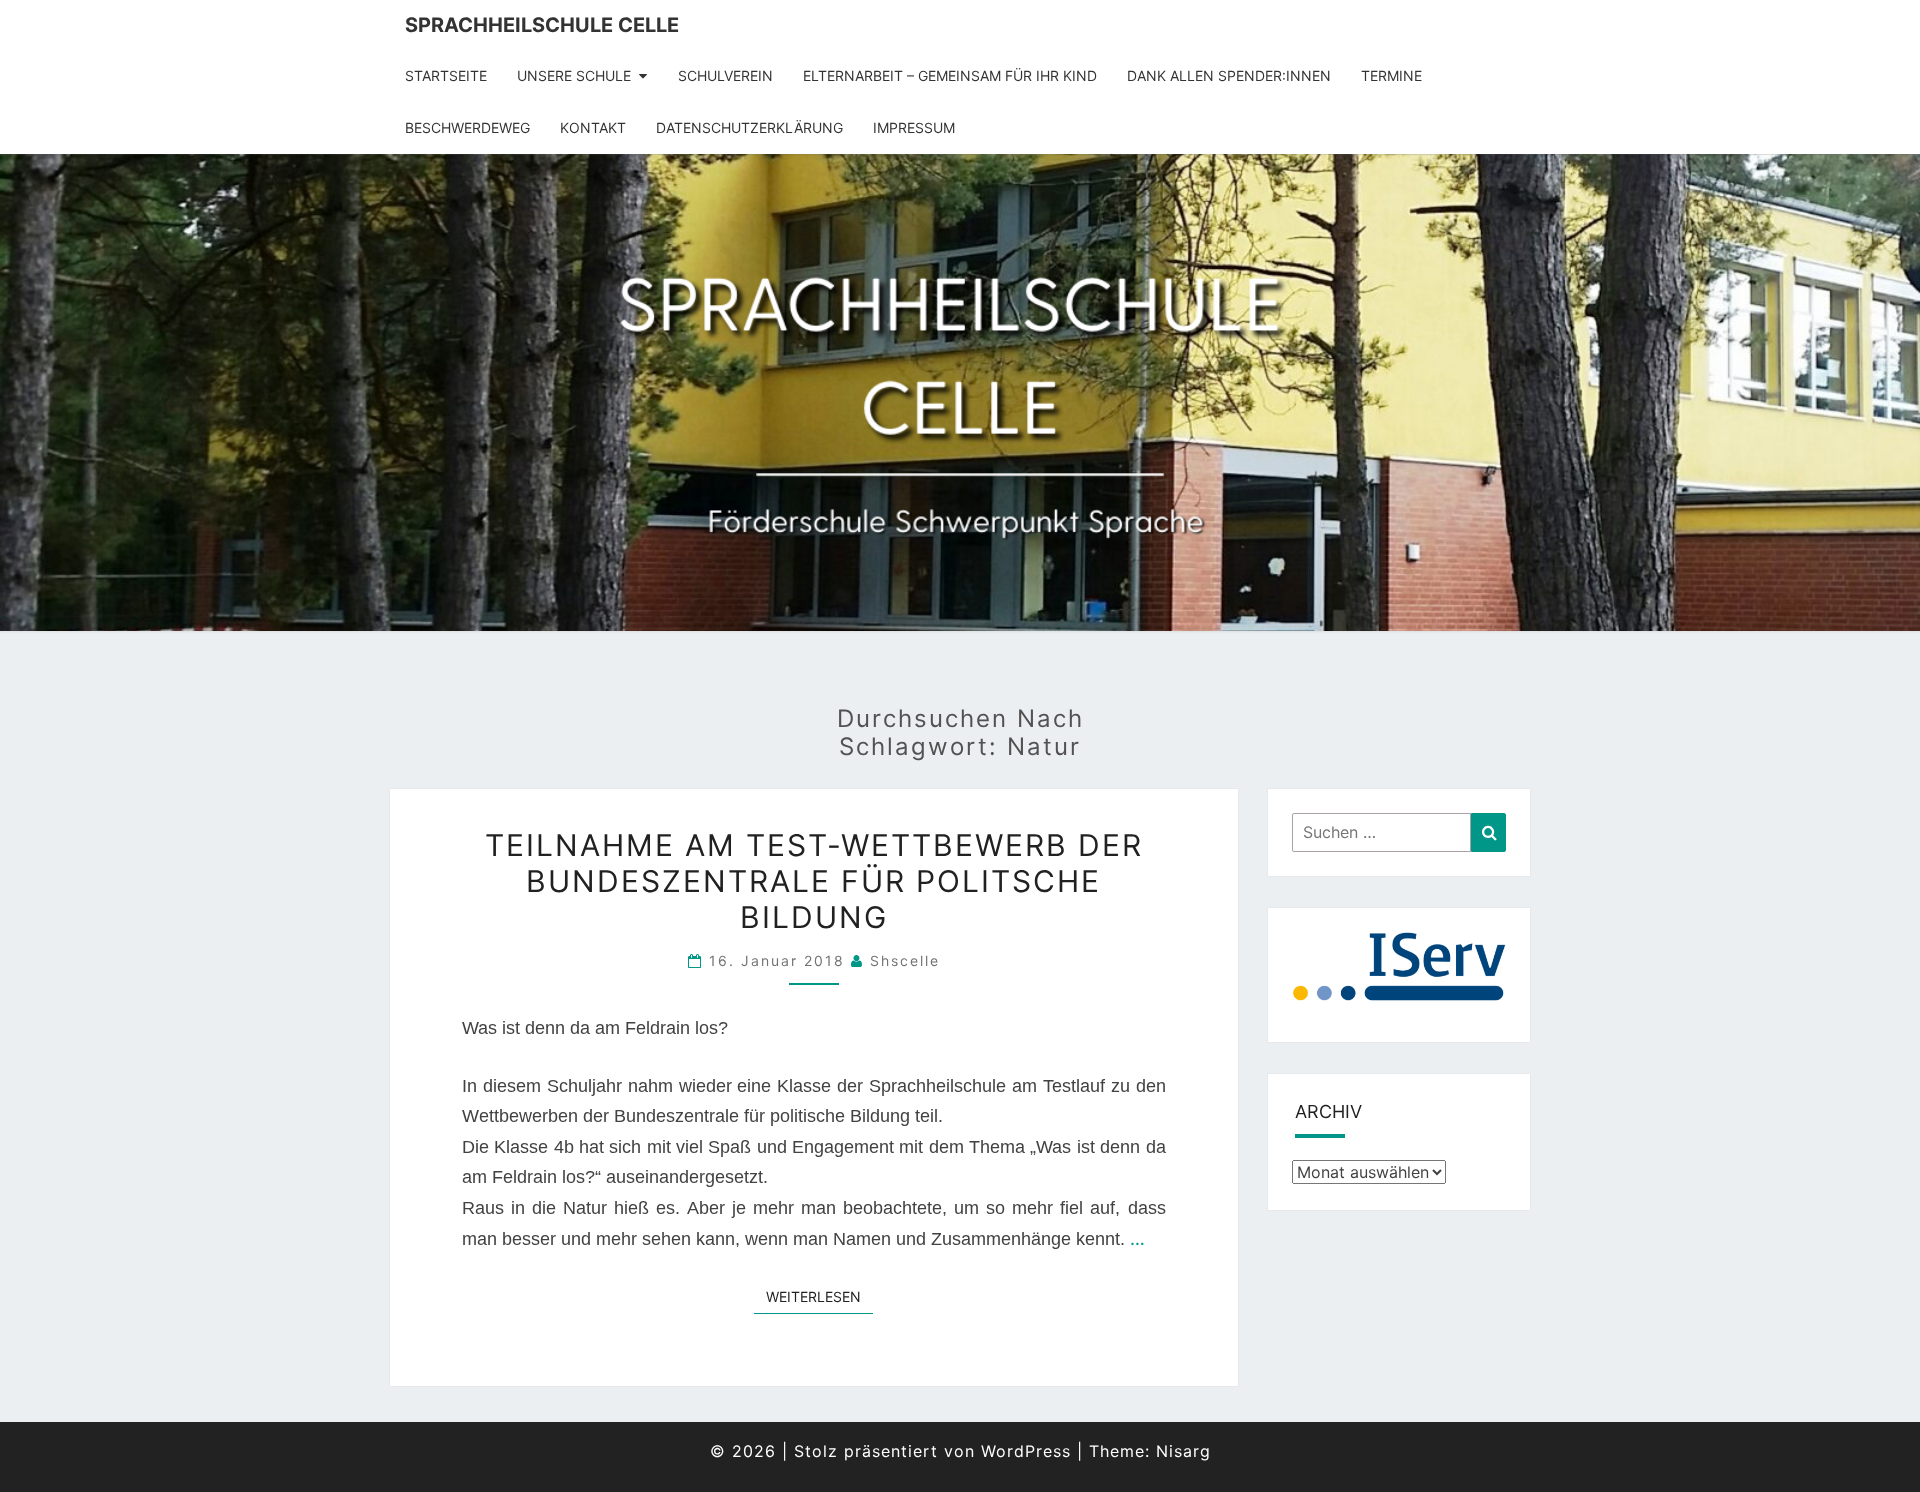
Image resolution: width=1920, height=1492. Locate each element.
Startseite (446, 75)
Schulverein (725, 75)
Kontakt (593, 127)
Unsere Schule (574, 75)
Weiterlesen (819, 1296)
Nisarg (1183, 1451)
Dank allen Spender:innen (1229, 75)
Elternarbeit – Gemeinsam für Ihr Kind (950, 75)
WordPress (1026, 1451)
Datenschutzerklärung (749, 127)
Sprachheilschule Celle (542, 25)
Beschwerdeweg (467, 127)
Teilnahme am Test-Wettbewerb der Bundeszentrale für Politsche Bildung (814, 881)
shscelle (905, 960)
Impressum (914, 127)
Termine (1391, 75)
